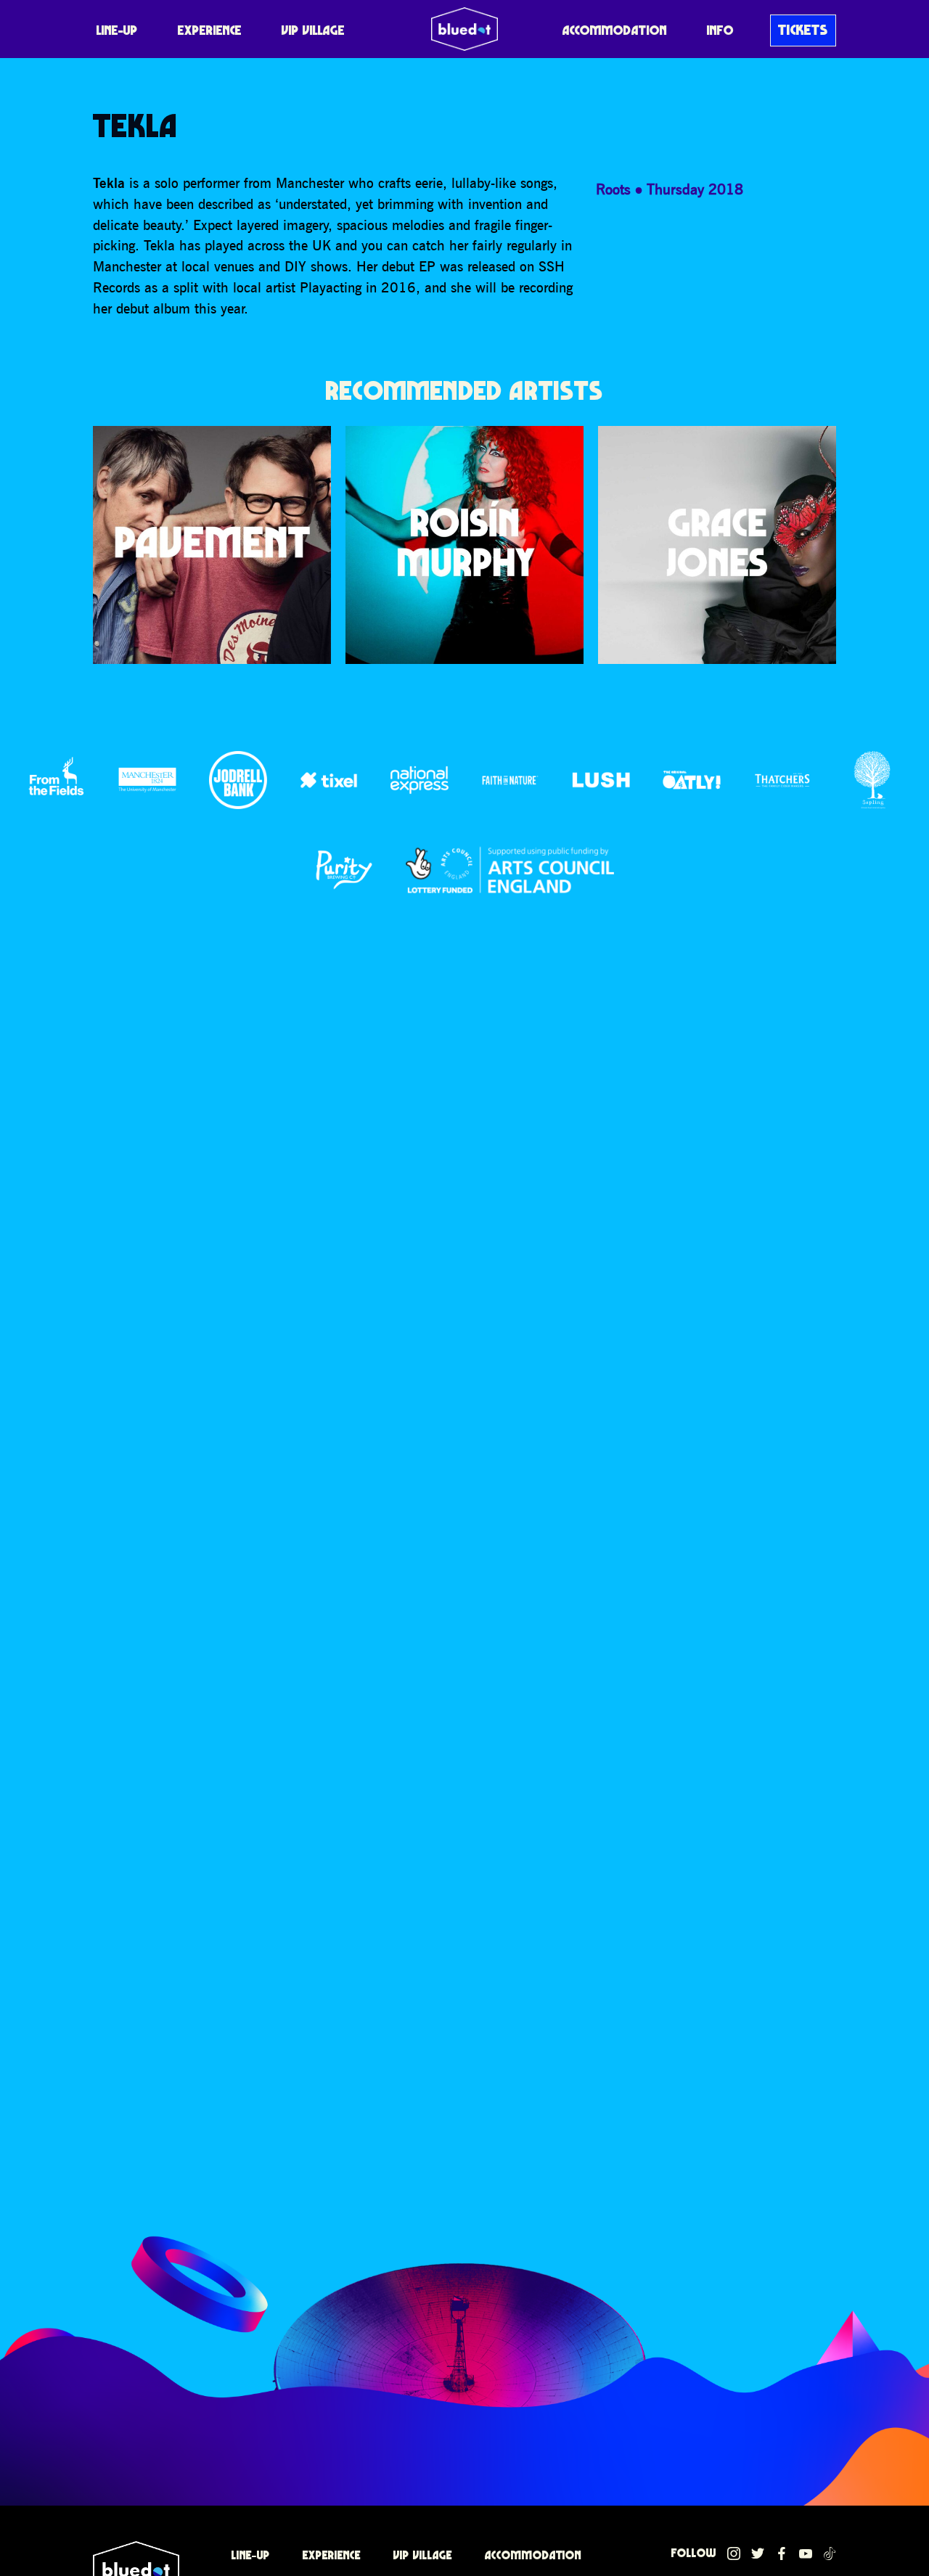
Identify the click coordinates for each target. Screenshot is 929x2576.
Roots (613, 189)
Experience (210, 30)
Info (720, 30)
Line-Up (117, 30)
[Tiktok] (830, 2554)
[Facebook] (782, 2554)
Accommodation (615, 30)
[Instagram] (734, 2554)
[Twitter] (758, 2554)
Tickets (803, 30)
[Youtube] (806, 2554)
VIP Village (313, 30)
